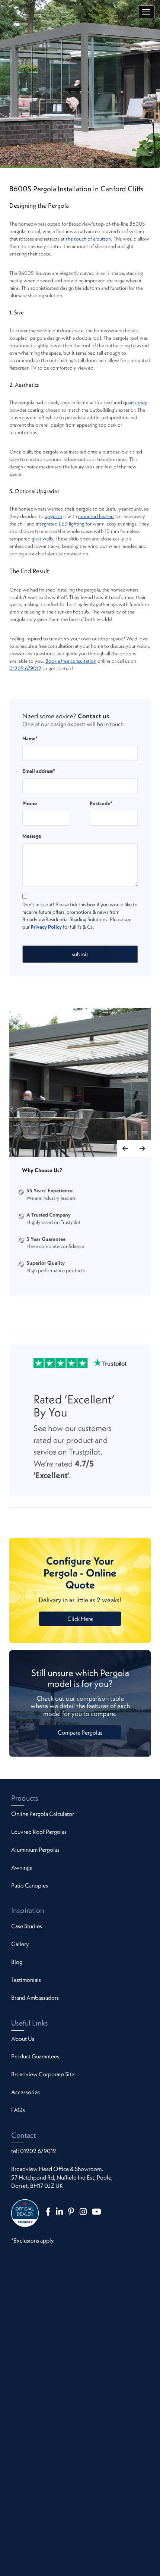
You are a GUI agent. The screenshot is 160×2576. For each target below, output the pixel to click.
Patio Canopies (30, 1885)
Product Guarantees (35, 2056)
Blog (17, 1962)
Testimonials (26, 1980)
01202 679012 (25, 668)
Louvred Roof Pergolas (39, 1832)
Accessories (25, 2092)
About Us (23, 2039)
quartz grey (135, 402)
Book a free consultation (71, 661)
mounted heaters (96, 516)
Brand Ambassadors (35, 1998)
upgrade (53, 516)
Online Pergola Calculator (43, 1814)
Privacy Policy (46, 927)
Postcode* (101, 803)
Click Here (80, 1619)
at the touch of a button (86, 239)
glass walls (42, 539)
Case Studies (27, 1926)
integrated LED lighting (60, 524)
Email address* (39, 771)
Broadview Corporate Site (43, 2074)
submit (80, 954)
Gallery (20, 1944)
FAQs (18, 2110)
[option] (80, 1083)
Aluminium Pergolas (35, 1849)
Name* (30, 738)
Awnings (22, 1867)
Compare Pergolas (80, 1732)
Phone (30, 803)
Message (32, 836)
